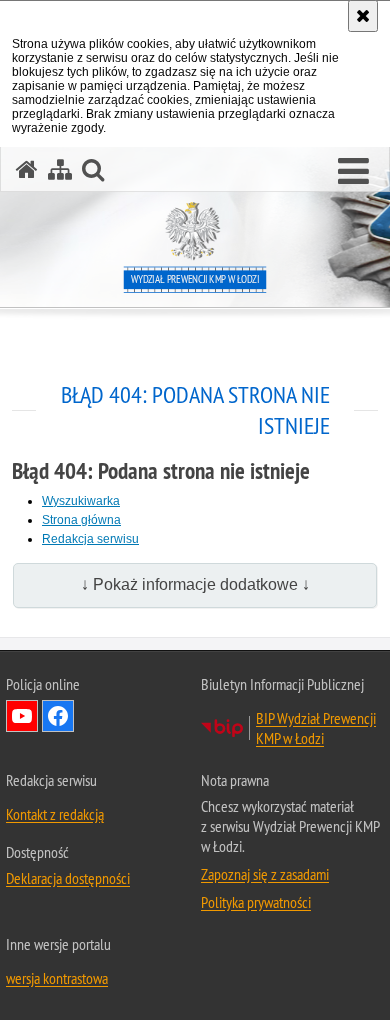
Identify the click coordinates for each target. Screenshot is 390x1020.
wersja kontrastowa (57, 978)
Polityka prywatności (256, 902)
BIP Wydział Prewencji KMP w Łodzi (316, 728)
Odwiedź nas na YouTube (22, 716)
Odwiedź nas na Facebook (58, 716)
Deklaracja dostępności (68, 878)
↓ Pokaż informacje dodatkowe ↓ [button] (195, 584)
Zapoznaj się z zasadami (265, 874)
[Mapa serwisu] (60, 169)
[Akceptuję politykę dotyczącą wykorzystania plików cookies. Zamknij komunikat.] (363, 16)
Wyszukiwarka (81, 501)
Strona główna (81, 520)
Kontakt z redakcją (55, 814)
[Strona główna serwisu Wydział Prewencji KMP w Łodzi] (27, 169)
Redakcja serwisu (90, 539)
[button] (353, 172)
